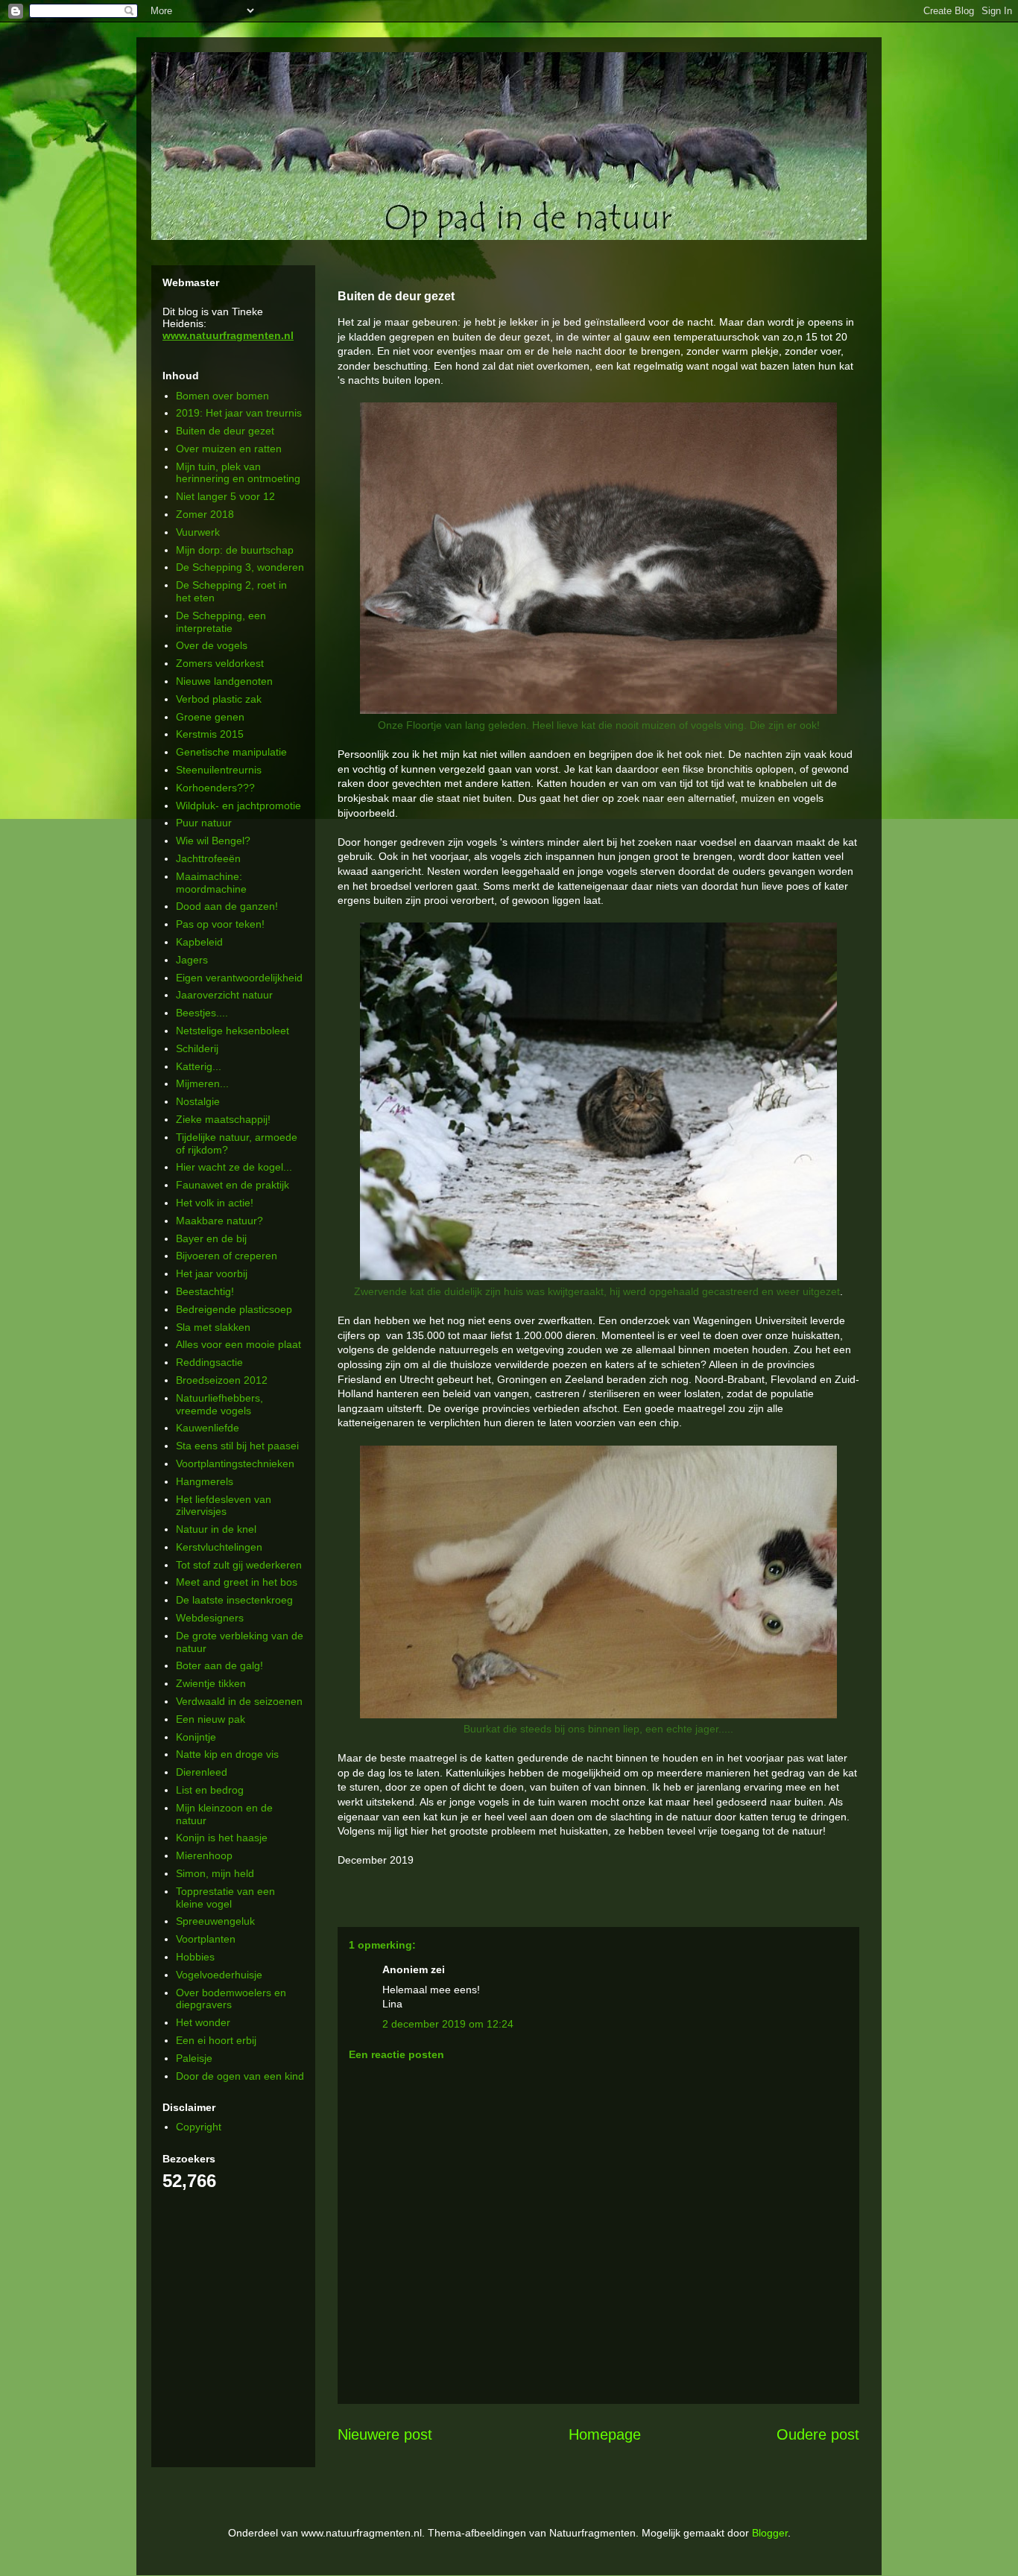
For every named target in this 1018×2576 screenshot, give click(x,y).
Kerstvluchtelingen (219, 1547)
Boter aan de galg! (219, 1665)
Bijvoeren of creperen (227, 1256)
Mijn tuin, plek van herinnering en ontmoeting (238, 473)
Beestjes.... (202, 1013)
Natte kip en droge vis (227, 1754)
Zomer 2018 (205, 514)
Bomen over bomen (222, 396)
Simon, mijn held (215, 1873)
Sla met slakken (213, 1327)
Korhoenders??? (215, 788)
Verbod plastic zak (219, 699)
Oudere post (818, 2434)
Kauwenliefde (208, 1428)
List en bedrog (210, 1790)
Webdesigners (210, 1618)
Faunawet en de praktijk (233, 1185)
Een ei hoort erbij (216, 2040)
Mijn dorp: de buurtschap (235, 550)
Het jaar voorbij (212, 1273)
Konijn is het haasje (222, 1838)
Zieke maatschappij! (223, 1119)
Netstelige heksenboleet (233, 1031)
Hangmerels (205, 1481)
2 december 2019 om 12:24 (448, 2024)
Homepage (605, 2434)
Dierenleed (202, 1772)
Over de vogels (212, 645)
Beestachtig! (205, 1291)
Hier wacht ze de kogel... (234, 1167)
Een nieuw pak (211, 1719)
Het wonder (203, 2022)
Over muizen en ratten (229, 449)
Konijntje (196, 1737)
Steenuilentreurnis (219, 770)
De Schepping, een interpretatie (221, 622)
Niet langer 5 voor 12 (225, 496)
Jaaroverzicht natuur (224, 995)
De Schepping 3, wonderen (240, 567)
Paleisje (194, 2058)
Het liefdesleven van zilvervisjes (224, 1506)
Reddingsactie (209, 1362)
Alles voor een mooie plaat (238, 1344)
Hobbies (195, 1957)
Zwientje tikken (211, 1683)
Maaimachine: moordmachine (211, 883)
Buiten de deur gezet (225, 431)
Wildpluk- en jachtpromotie (238, 806)
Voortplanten (206, 1939)
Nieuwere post (385, 2434)
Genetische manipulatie (231, 752)
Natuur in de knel (216, 1529)
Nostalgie (198, 1101)
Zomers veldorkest (220, 663)
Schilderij (197, 1048)
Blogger (770, 2533)
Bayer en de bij (211, 1238)
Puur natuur (204, 823)
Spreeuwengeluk (215, 1921)
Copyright (199, 2127)
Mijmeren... (202, 1083)
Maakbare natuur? (219, 1221)
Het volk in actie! (215, 1203)
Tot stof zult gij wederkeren (239, 1565)
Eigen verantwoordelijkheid (239, 978)
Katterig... (199, 1066)
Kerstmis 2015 (210, 734)
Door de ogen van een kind (240, 2076)
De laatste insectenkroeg (234, 1600)
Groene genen (210, 717)
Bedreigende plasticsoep (234, 1309)
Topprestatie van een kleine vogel (225, 1898)
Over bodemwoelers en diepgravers (231, 1999)
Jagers (192, 960)
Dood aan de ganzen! (227, 906)
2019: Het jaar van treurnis (239, 413)
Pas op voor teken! (220, 924)
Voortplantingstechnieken (235, 1463)
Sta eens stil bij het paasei (237, 1446)
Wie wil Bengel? (213, 841)
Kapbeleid (199, 942)
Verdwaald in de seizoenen (239, 1701)
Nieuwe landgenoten (224, 681)
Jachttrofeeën (208, 858)
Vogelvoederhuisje (219, 1975)
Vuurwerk (198, 532)
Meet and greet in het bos (237, 1582)
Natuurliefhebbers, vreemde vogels (219, 1404)
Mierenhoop (204, 1855)
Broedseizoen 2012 (222, 1380)
